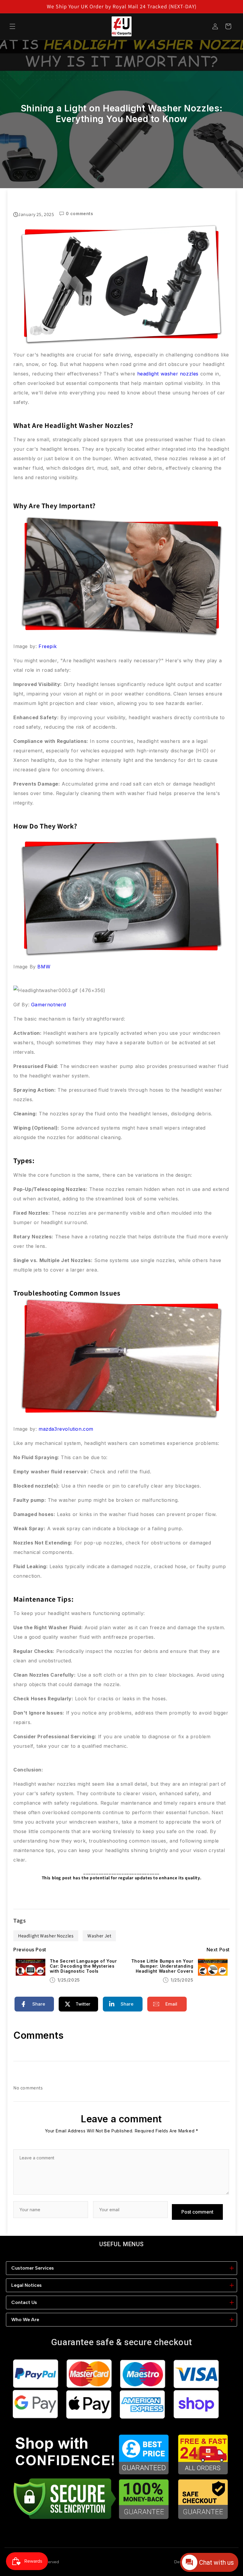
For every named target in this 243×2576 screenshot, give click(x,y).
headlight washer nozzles (168, 374)
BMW (44, 967)
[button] (12, 26)
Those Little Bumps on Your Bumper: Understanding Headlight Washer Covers (162, 1966)
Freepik (48, 646)
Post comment (197, 2212)
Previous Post (30, 1950)
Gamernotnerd (49, 1005)
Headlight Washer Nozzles (46, 1936)
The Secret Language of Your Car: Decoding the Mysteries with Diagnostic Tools (83, 1966)
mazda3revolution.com (66, 1429)
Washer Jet (99, 1936)
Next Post (218, 1950)
